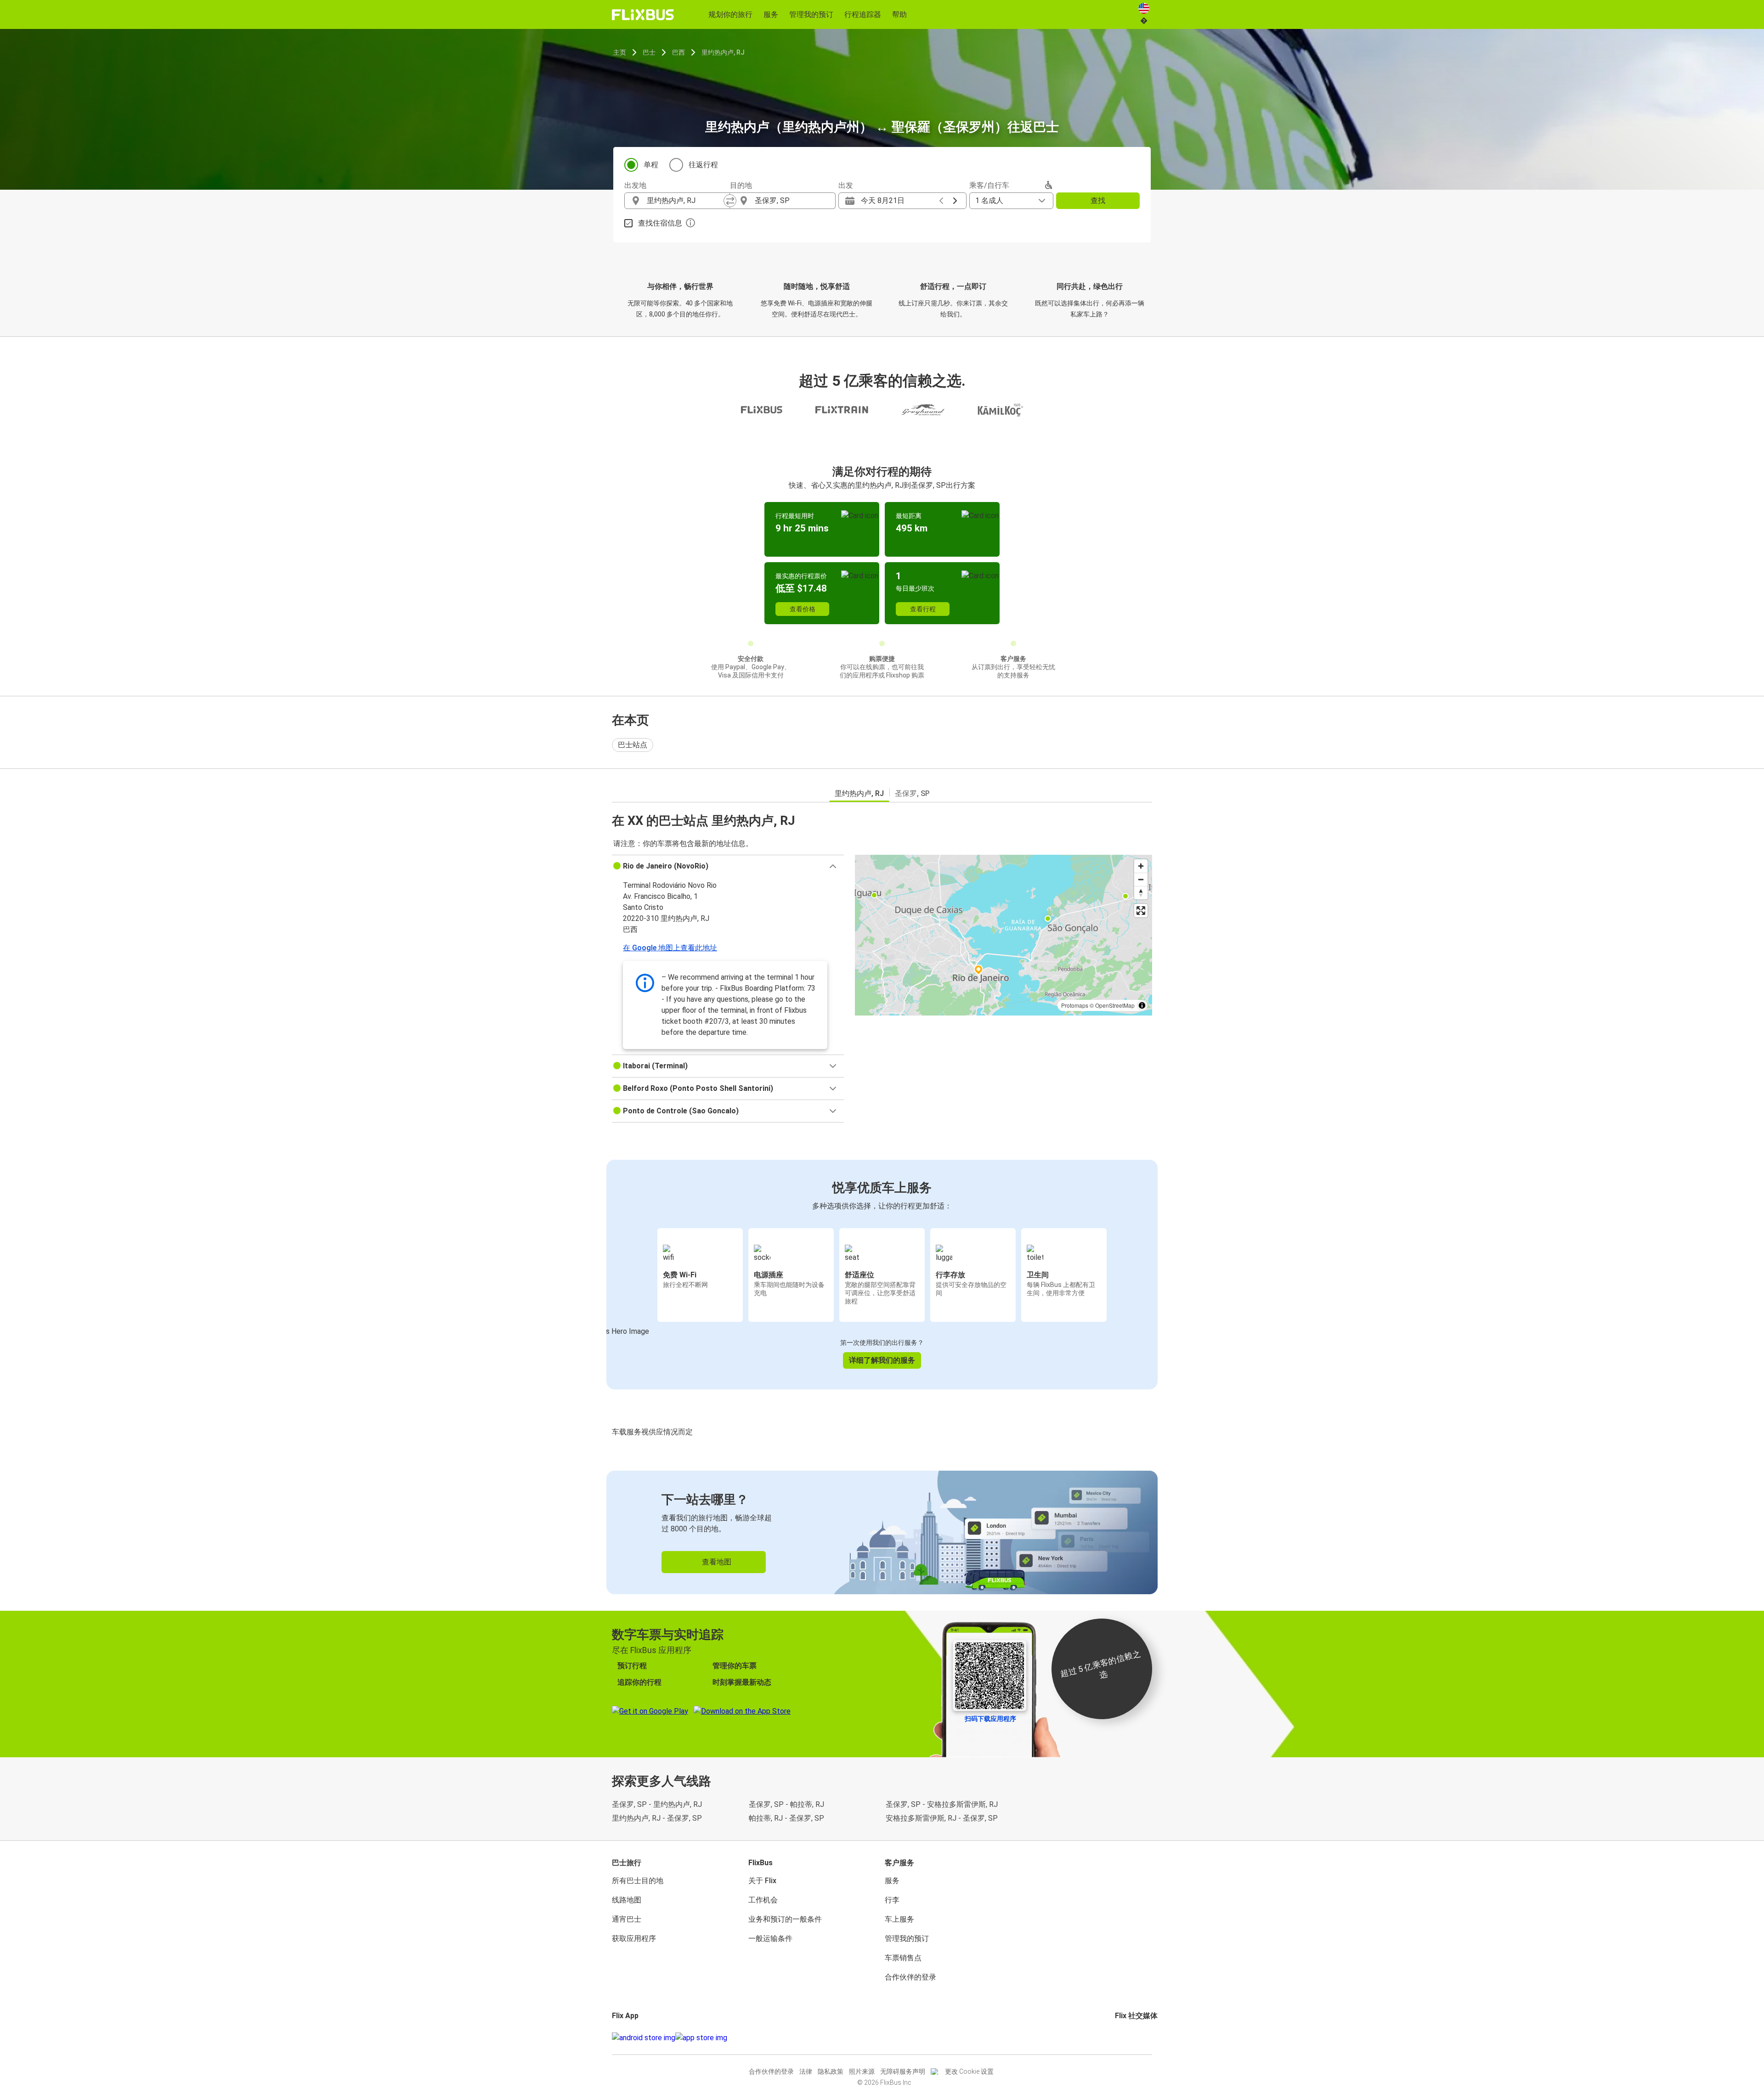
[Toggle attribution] (1142, 1005)
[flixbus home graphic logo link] (643, 15)
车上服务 (899, 1919)
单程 (651, 165)
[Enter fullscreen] (1141, 911)
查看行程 (923, 609)
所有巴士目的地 (638, 1881)
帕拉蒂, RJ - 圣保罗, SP (786, 1818)
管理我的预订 (907, 1938)
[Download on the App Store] (701, 2038)
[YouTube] (1122, 2038)
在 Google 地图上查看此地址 (670, 948)
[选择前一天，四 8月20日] (941, 201)
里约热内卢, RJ (723, 52)
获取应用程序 (634, 1938)
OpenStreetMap (1115, 1005)
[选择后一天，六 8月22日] (955, 201)
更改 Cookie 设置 (969, 2071)
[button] (728, 866)
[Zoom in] (1141, 866)
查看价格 (803, 609)
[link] (882, 1532)
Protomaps (1075, 1005)
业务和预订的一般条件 (785, 1919)
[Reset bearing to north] (1141, 893)
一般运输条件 (770, 1938)
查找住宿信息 (660, 223)
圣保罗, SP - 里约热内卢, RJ (657, 1804)
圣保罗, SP (912, 793)
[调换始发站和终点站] (730, 201)
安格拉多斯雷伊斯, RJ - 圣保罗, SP (942, 1818)
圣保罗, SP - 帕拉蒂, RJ (786, 1804)
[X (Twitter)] (1127, 2038)
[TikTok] (1130, 2038)
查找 (1098, 200)
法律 (806, 2071)
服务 (892, 1881)
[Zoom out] (1141, 879)
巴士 (649, 52)
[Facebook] (1116, 2038)
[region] (1004, 935)
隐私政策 (831, 2071)
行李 (892, 1900)
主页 (620, 52)
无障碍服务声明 (903, 2071)
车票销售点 (903, 1958)
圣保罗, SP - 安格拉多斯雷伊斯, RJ (942, 1804)
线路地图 (627, 1900)
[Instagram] (1119, 2038)
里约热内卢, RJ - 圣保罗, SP (657, 1818)
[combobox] (685, 201)
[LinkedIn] (1125, 2038)
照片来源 (862, 2071)
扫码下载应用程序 (990, 1719)
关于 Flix (762, 1881)
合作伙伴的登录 (910, 1977)
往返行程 (703, 165)
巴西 (678, 52)
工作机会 (763, 1900)
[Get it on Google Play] (644, 2038)
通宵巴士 (627, 1919)
